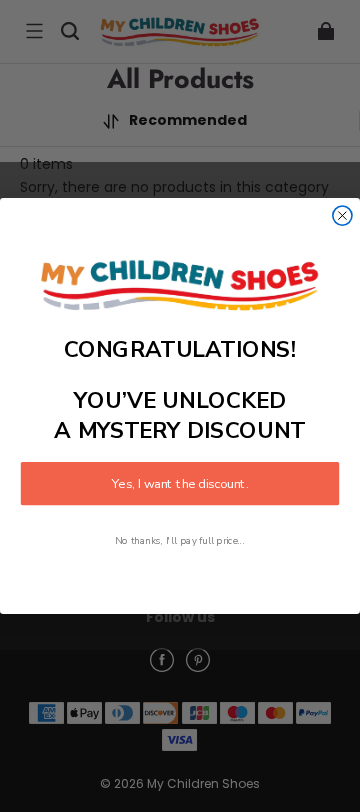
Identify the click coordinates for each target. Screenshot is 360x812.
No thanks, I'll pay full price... (180, 541)
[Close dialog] (342, 215)
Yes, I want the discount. (180, 484)
